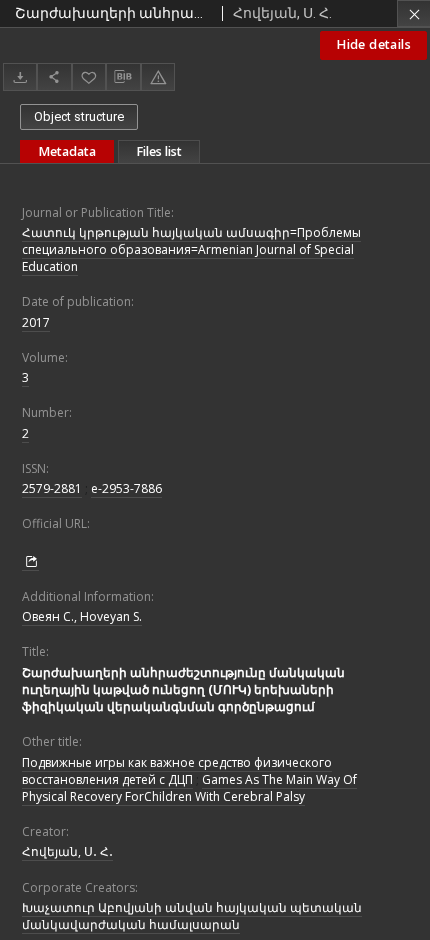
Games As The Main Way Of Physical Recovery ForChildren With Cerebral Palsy (189, 788)
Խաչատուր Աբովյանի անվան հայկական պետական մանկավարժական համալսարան (192, 916)
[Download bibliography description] (123, 77)
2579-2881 (52, 488)
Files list (159, 151)
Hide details (373, 44)
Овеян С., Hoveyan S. (82, 616)
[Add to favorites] (89, 76)
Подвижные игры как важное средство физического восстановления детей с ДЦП (177, 771)
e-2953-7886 (126, 488)
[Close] (413, 13)
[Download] (20, 76)
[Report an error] (158, 76)
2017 (36, 322)
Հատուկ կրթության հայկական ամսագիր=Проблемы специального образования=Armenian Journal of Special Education (191, 249)
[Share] (54, 76)
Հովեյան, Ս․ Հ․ (67, 851)
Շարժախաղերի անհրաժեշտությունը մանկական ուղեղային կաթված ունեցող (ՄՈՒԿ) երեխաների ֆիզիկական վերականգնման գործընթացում (183, 689)
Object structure (79, 116)
